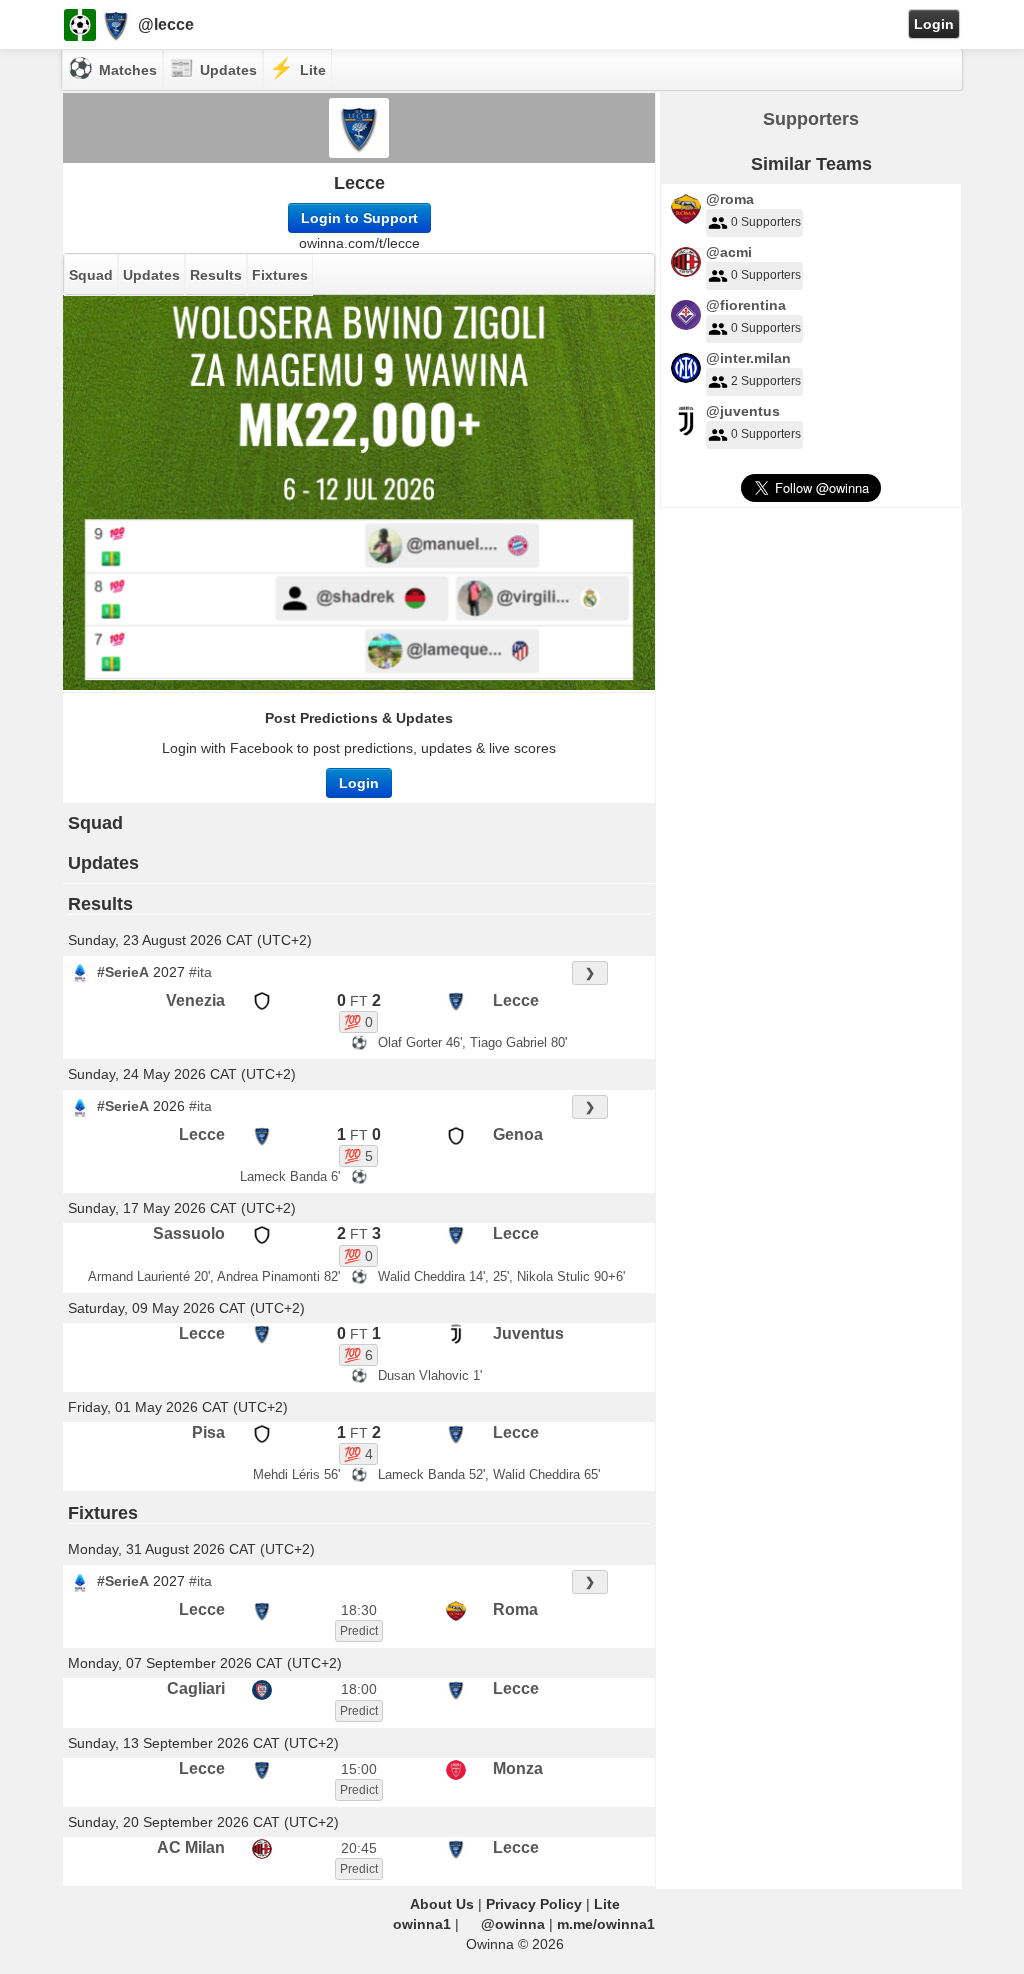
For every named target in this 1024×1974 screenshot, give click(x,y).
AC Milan (191, 1847)
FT (359, 1001)
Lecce (359, 183)
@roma (730, 199)
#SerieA (123, 972)
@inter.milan (748, 358)
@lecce (166, 24)
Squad (91, 275)
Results (216, 275)
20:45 (359, 1848)
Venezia (195, 1000)
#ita (200, 972)
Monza (518, 1768)
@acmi (729, 252)
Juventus (528, 1333)
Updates (151, 275)
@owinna (513, 1924)
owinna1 (422, 1924)
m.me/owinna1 (606, 1924)
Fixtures (280, 275)
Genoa (518, 1134)
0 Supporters (766, 222)
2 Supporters (766, 381)
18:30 (359, 1610)
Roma (515, 1609)
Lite (607, 1904)
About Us (442, 1904)
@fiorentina (746, 305)
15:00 (359, 1769)
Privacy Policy (534, 1904)
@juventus (743, 411)
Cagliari (196, 1688)
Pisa (208, 1432)
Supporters (811, 119)
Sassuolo (189, 1233)
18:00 (359, 1689)
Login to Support (359, 218)
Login (934, 24)
